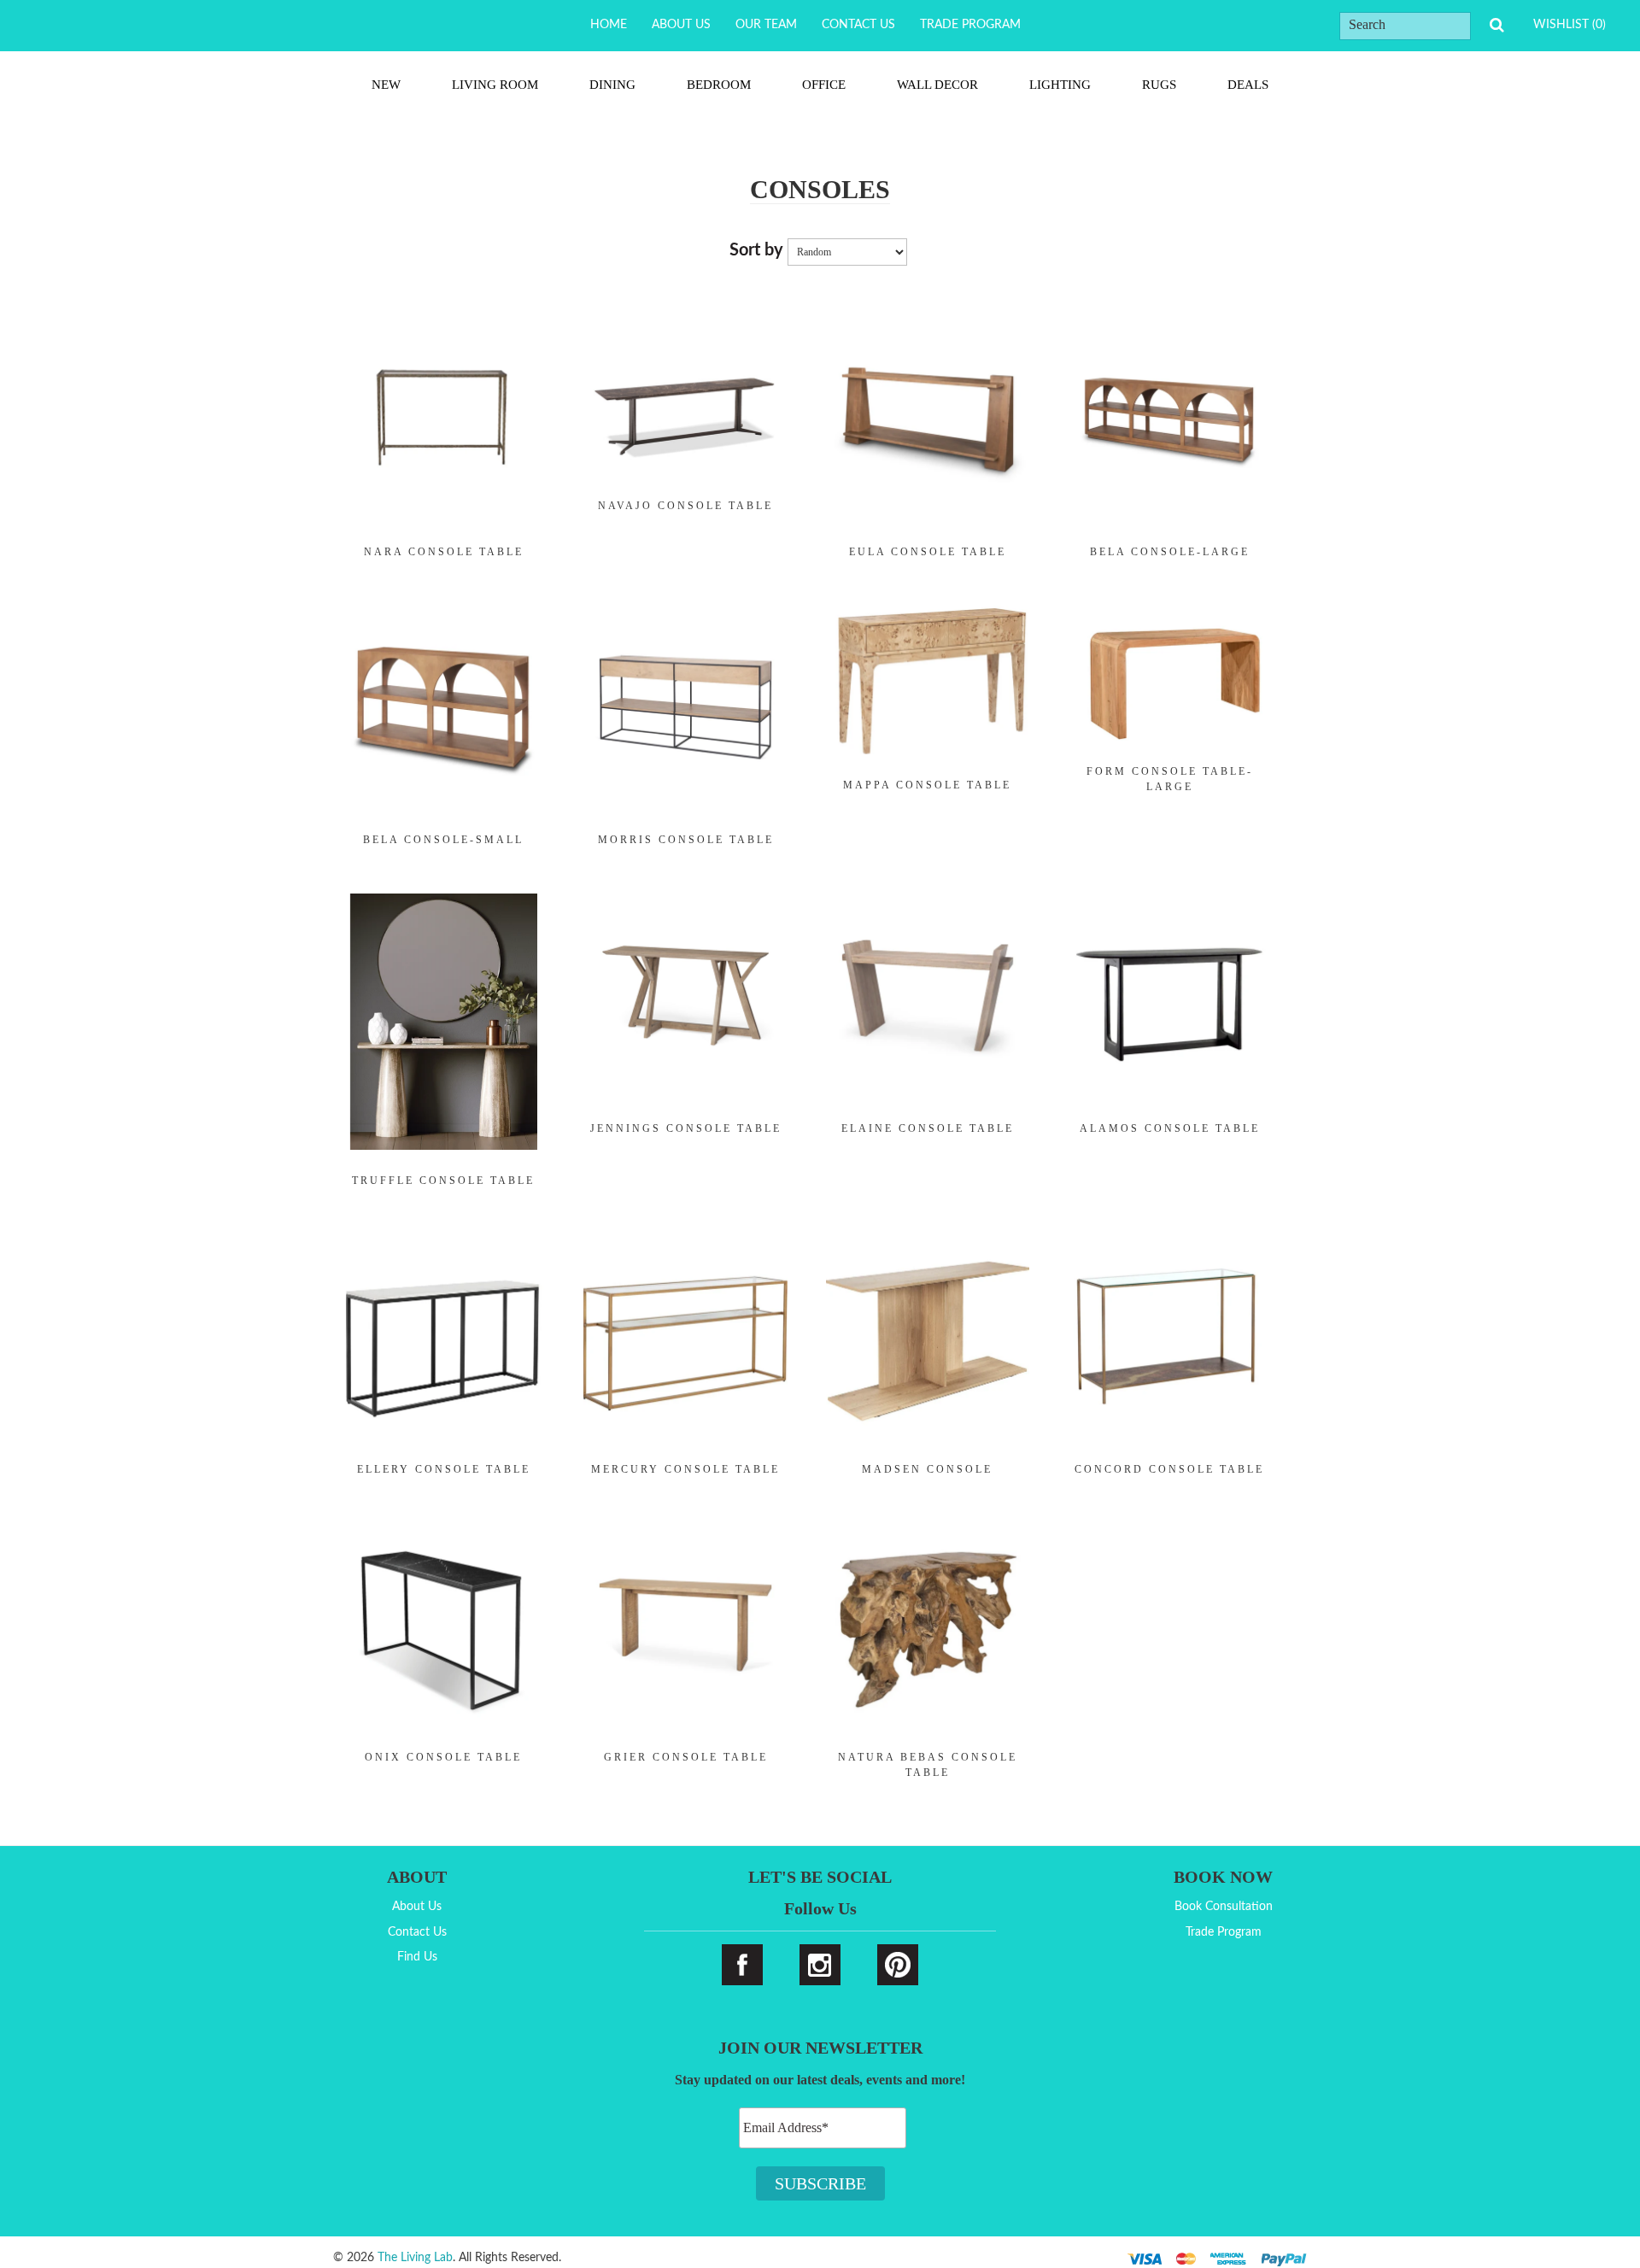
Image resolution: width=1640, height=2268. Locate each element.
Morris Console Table (686, 840)
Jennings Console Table (686, 1128)
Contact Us (858, 25)
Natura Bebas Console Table (928, 1765)
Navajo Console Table (685, 506)
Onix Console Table (443, 1757)
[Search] (1496, 25)
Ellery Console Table (444, 1469)
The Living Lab (415, 2258)
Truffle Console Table (443, 1181)
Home (609, 25)
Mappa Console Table (927, 785)
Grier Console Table (686, 1757)
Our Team (766, 25)
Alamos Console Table (1170, 1128)
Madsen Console (927, 1469)
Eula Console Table (928, 552)
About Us (681, 25)
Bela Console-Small (443, 840)
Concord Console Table (1169, 1469)
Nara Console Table (444, 552)
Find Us (417, 1957)
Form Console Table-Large (1170, 779)
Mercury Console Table (685, 1469)
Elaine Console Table (928, 1128)
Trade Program (970, 25)
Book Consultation (1224, 1907)
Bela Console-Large (1170, 552)
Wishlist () (1570, 25)
